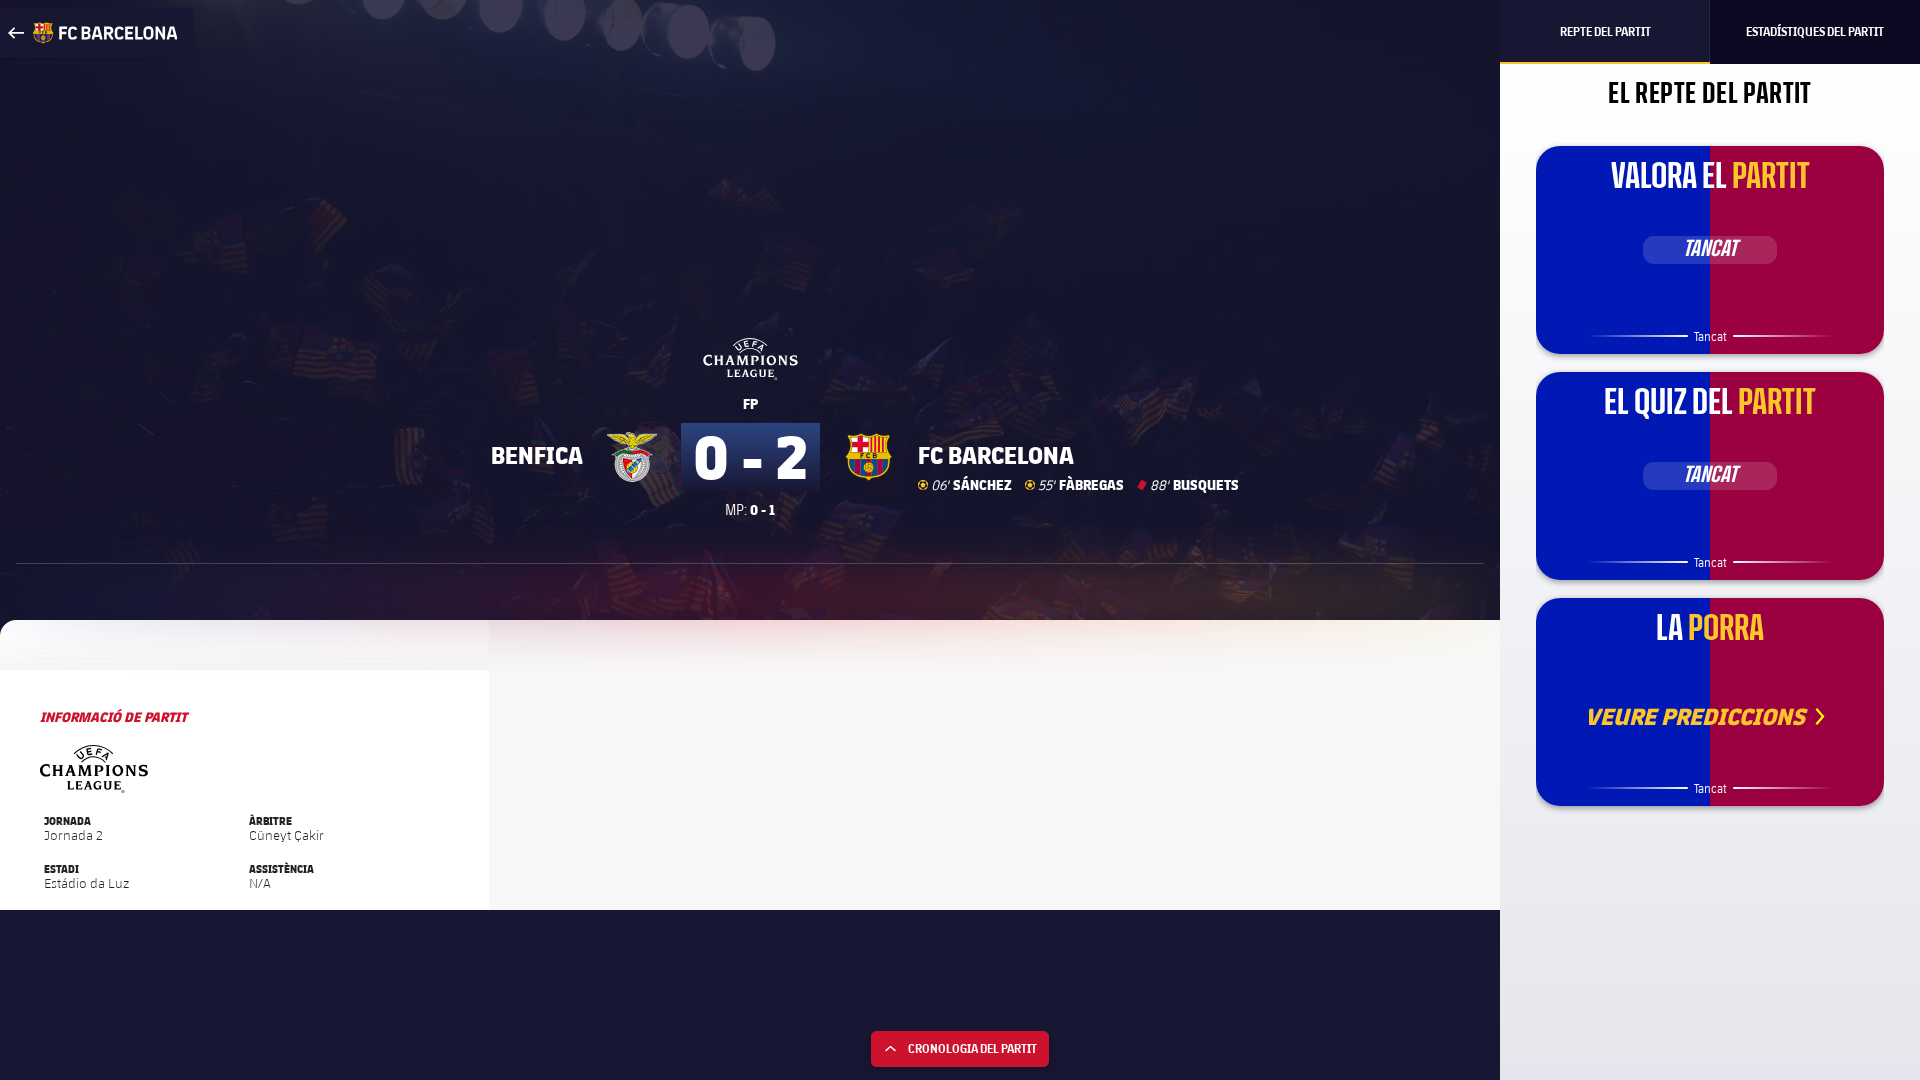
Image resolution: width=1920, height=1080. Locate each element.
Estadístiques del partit (1815, 31)
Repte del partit (1605, 31)
